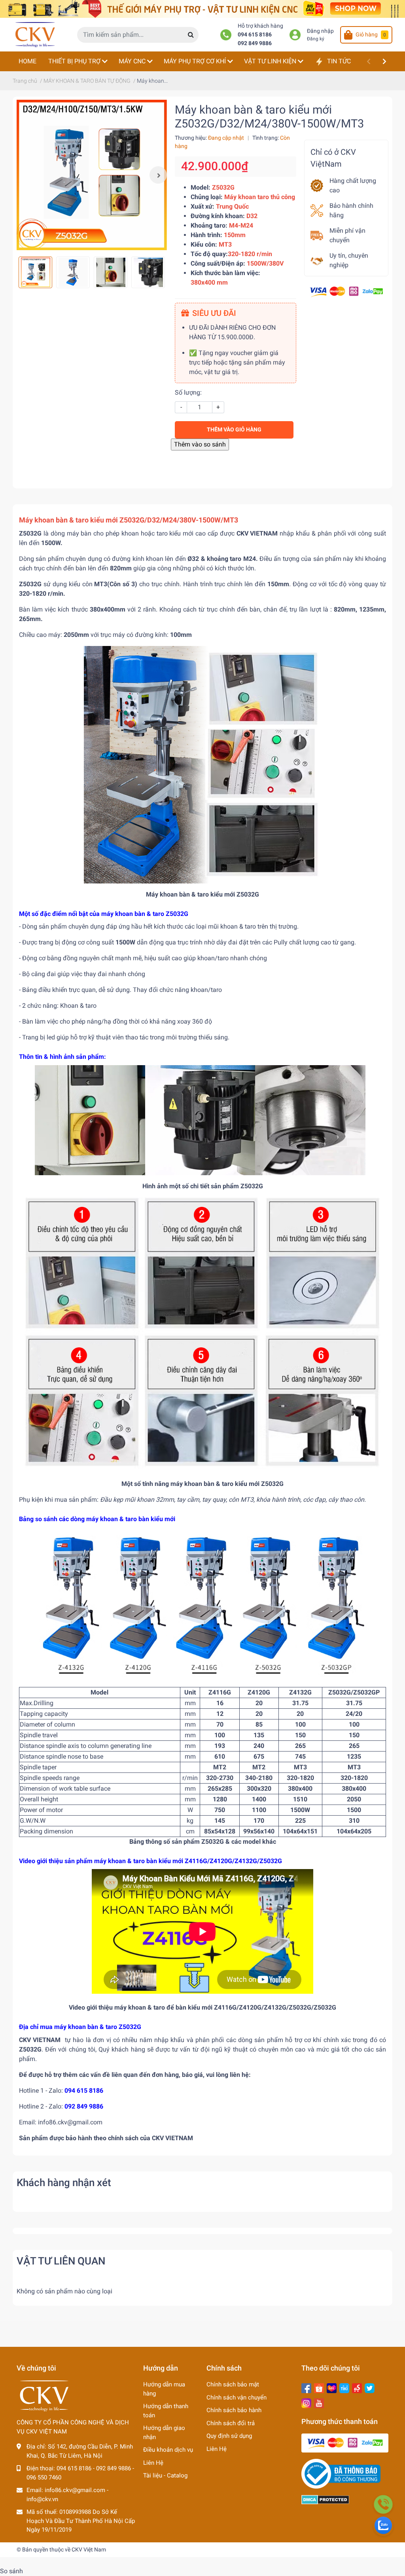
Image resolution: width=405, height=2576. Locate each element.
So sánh (11, 2571)
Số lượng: (188, 392)
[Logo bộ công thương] (341, 2473)
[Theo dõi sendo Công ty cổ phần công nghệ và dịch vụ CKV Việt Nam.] (357, 2387)
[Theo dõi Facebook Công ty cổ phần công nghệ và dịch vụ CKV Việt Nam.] (306, 2387)
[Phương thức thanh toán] (346, 291)
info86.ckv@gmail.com (75, 2490)
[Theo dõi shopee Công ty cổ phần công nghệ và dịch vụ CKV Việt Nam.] (319, 2387)
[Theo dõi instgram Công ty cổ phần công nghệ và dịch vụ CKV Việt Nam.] (306, 2402)
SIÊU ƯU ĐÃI (214, 313)
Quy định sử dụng (229, 2436)
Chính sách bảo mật (233, 2384)
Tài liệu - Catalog (165, 2475)
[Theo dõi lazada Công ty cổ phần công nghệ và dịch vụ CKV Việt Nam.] (332, 2387)
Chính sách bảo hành (234, 2410)
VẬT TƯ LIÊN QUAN (61, 2261)
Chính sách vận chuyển (237, 2397)
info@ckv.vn (42, 2499)
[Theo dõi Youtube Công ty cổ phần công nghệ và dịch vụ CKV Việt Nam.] (319, 2402)
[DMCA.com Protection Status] (325, 2499)
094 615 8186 (255, 35)
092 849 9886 (255, 43)
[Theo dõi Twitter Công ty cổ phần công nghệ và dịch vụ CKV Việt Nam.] (370, 2387)
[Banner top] (202, 9)
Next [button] (158, 175)
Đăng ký (316, 39)
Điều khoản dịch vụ (168, 2450)
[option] (92, 175)
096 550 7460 (44, 2477)
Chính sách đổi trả (231, 2423)
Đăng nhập (320, 31)
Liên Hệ (153, 2463)
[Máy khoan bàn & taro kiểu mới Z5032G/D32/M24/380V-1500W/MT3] (92, 175)
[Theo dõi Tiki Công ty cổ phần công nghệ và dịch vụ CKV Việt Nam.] (344, 2387)
